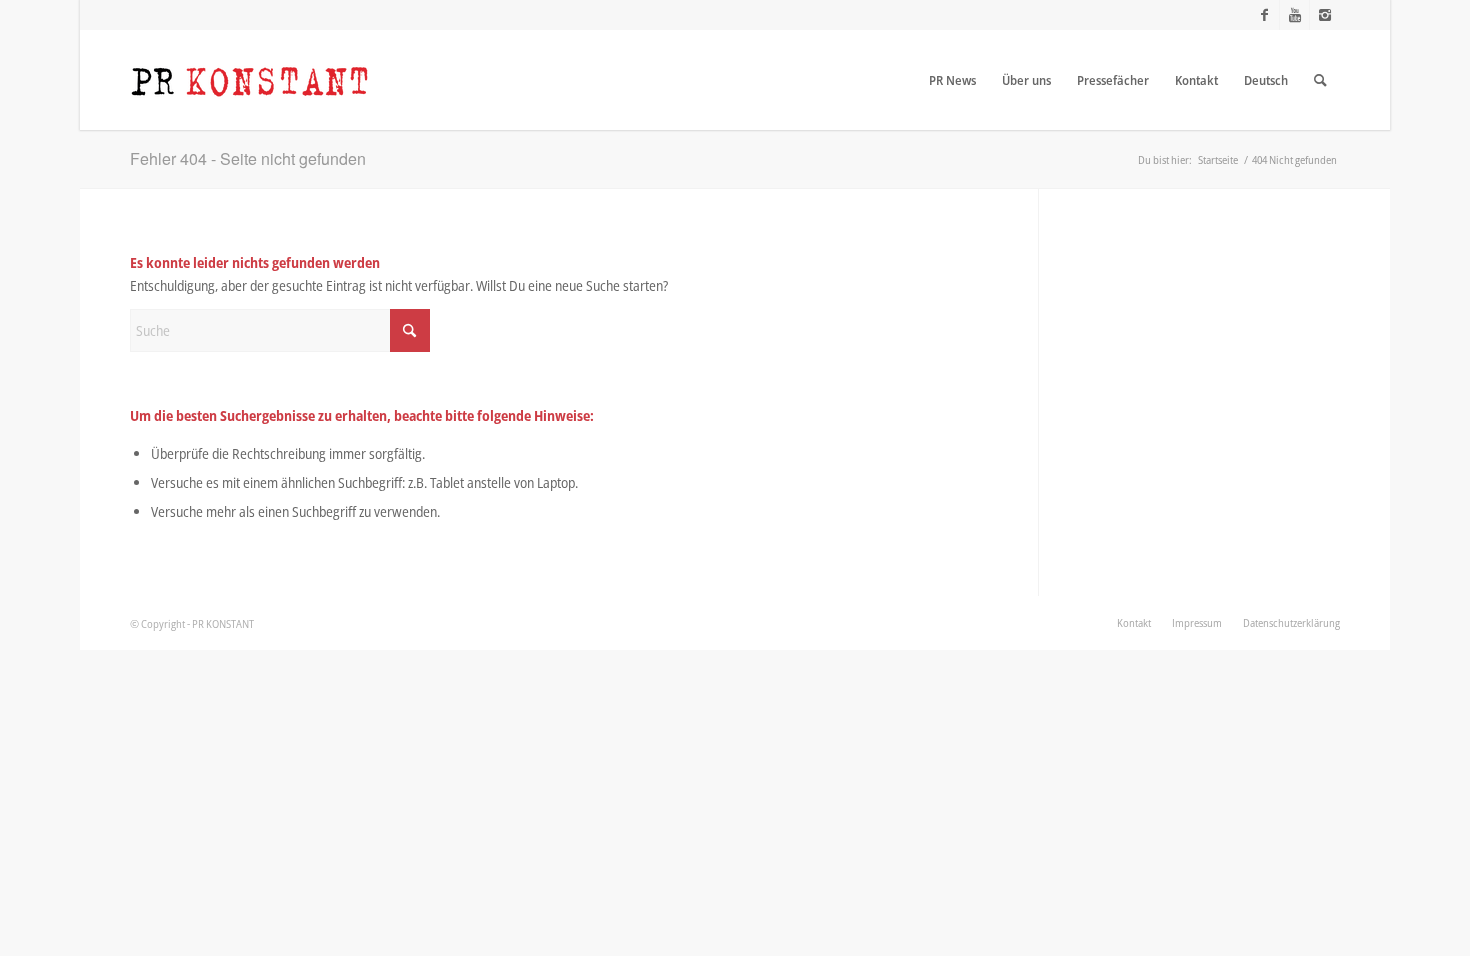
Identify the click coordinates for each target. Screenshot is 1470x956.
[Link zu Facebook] (1264, 15)
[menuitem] (952, 80)
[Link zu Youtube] (1294, 15)
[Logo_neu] (250, 80)
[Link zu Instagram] (1325, 15)
